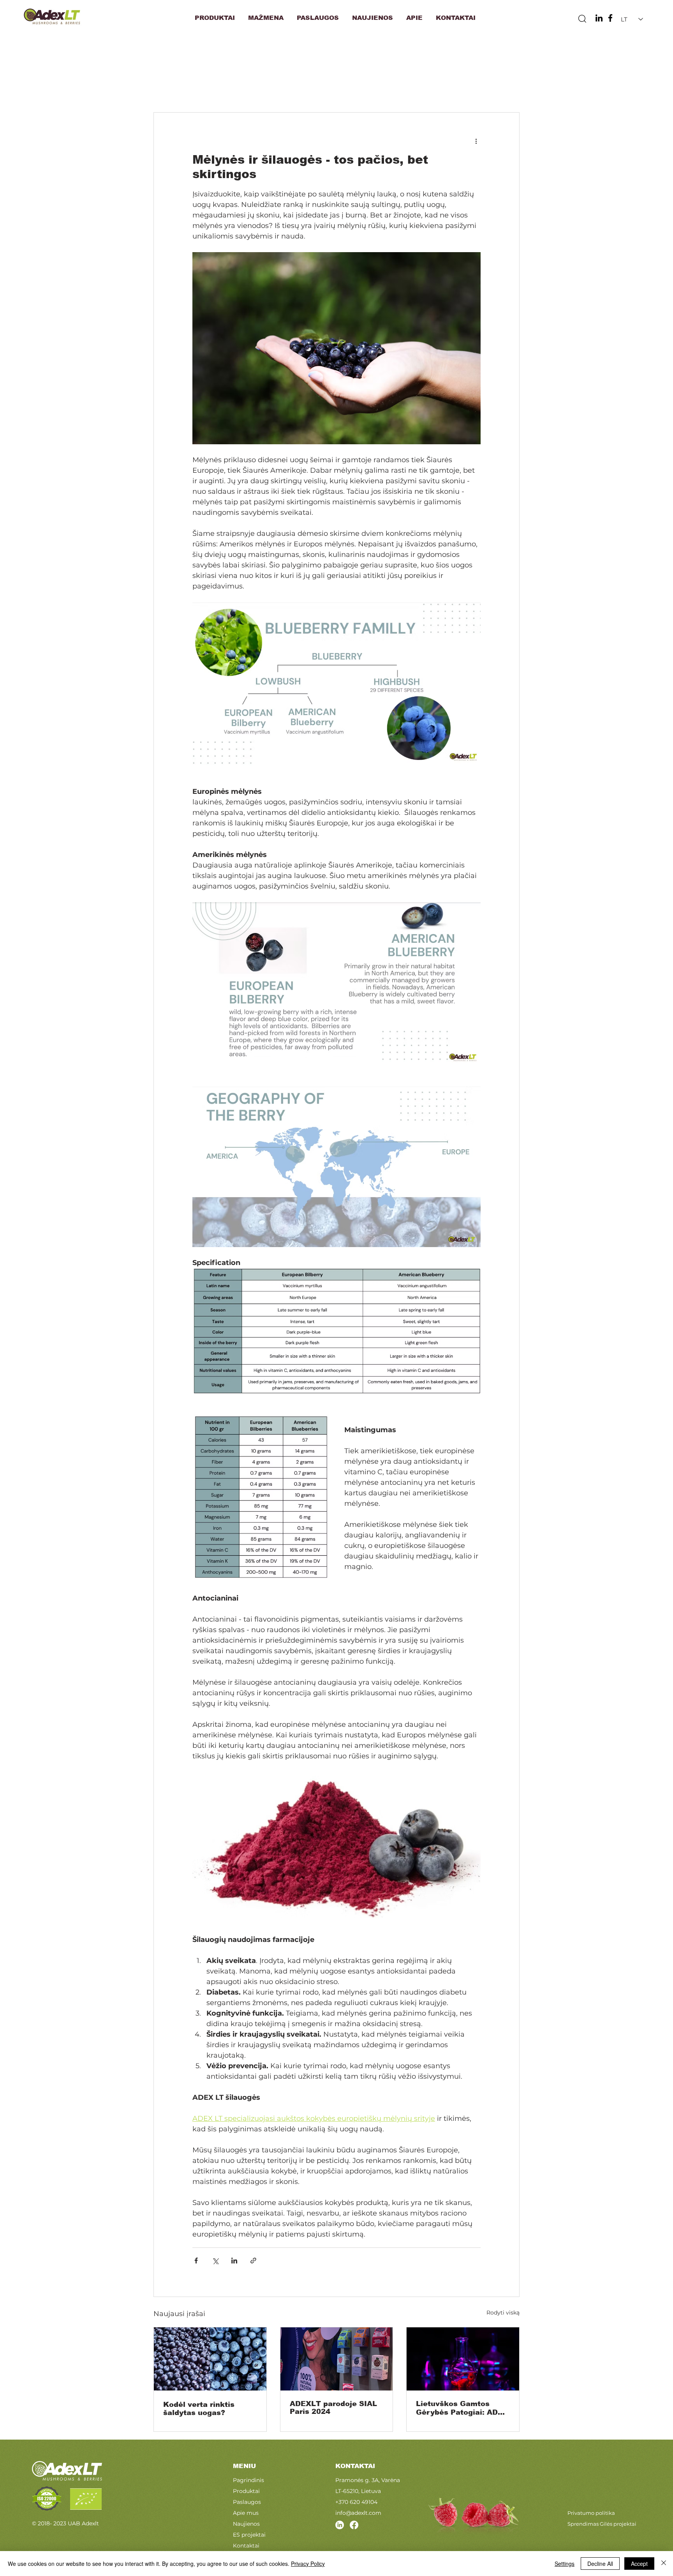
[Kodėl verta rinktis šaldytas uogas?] (210, 2359)
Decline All (600, 2564)
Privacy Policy (308, 2564)
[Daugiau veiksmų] (476, 141)
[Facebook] (610, 18)
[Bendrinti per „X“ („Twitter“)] (215, 2261)
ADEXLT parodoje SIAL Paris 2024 (333, 2408)
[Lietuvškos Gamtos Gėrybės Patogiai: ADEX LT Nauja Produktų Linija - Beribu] (463, 2359)
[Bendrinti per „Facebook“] (196, 2261)
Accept (639, 2564)
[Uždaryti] (664, 2564)
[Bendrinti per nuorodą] (253, 2261)
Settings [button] (565, 2564)
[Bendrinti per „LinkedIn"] (234, 2261)
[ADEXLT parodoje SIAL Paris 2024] (337, 2359)
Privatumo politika (591, 2513)
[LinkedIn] (599, 18)
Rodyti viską (503, 2313)
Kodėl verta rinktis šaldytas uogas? (199, 2409)
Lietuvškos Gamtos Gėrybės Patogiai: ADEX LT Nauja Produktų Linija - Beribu (462, 2408)
